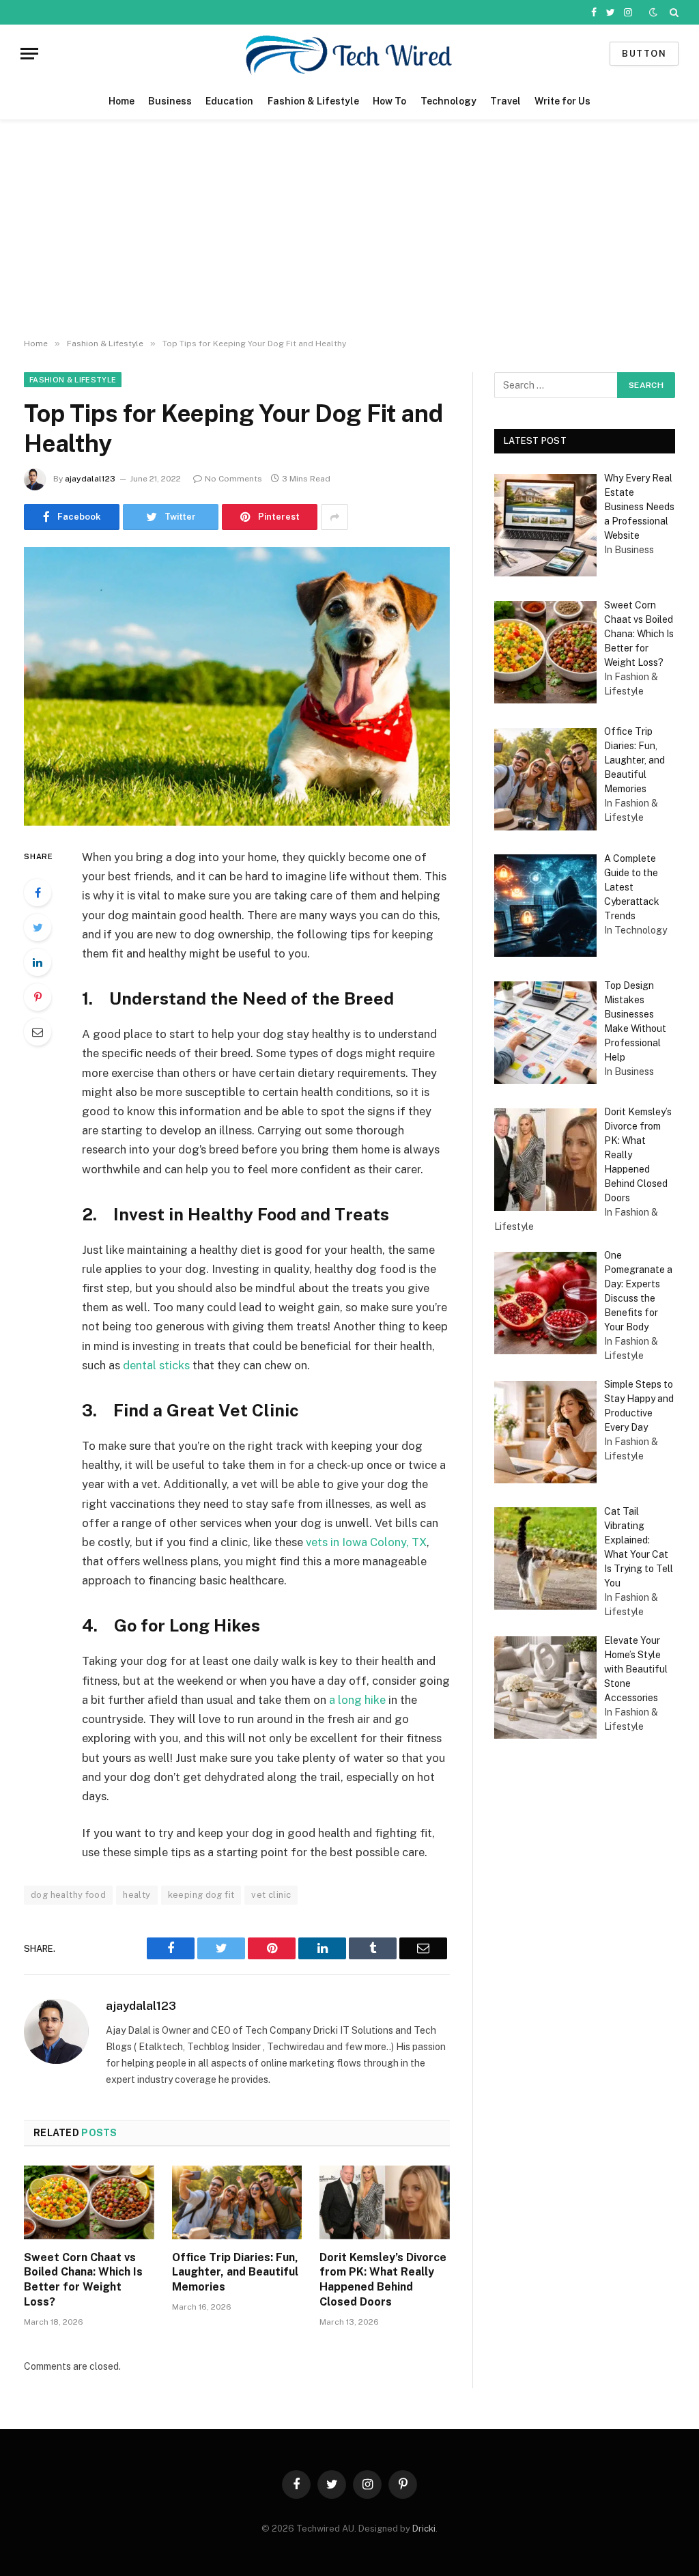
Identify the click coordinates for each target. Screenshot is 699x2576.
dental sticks (156, 1365)
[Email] (38, 1032)
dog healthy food (68, 1895)
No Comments (233, 479)
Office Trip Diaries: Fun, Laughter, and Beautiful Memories (235, 2272)
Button (644, 54)
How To (389, 101)
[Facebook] (38, 893)
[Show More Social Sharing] (334, 517)
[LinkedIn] (38, 962)
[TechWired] (349, 54)
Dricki (424, 2529)
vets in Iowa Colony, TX (366, 1542)
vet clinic (271, 1895)
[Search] (673, 12)
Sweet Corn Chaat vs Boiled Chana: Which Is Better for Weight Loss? (83, 2280)
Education (229, 101)
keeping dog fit (201, 1895)
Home (122, 101)
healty (137, 1895)
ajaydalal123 (90, 479)
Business (170, 101)
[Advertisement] (349, 229)
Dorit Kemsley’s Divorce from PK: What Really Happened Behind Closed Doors (383, 2280)
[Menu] (29, 54)
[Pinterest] (38, 997)
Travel (505, 101)
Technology (448, 101)
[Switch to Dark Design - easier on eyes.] (653, 12)
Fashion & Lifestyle (313, 101)
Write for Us (562, 101)
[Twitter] (38, 927)
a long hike (357, 1700)
